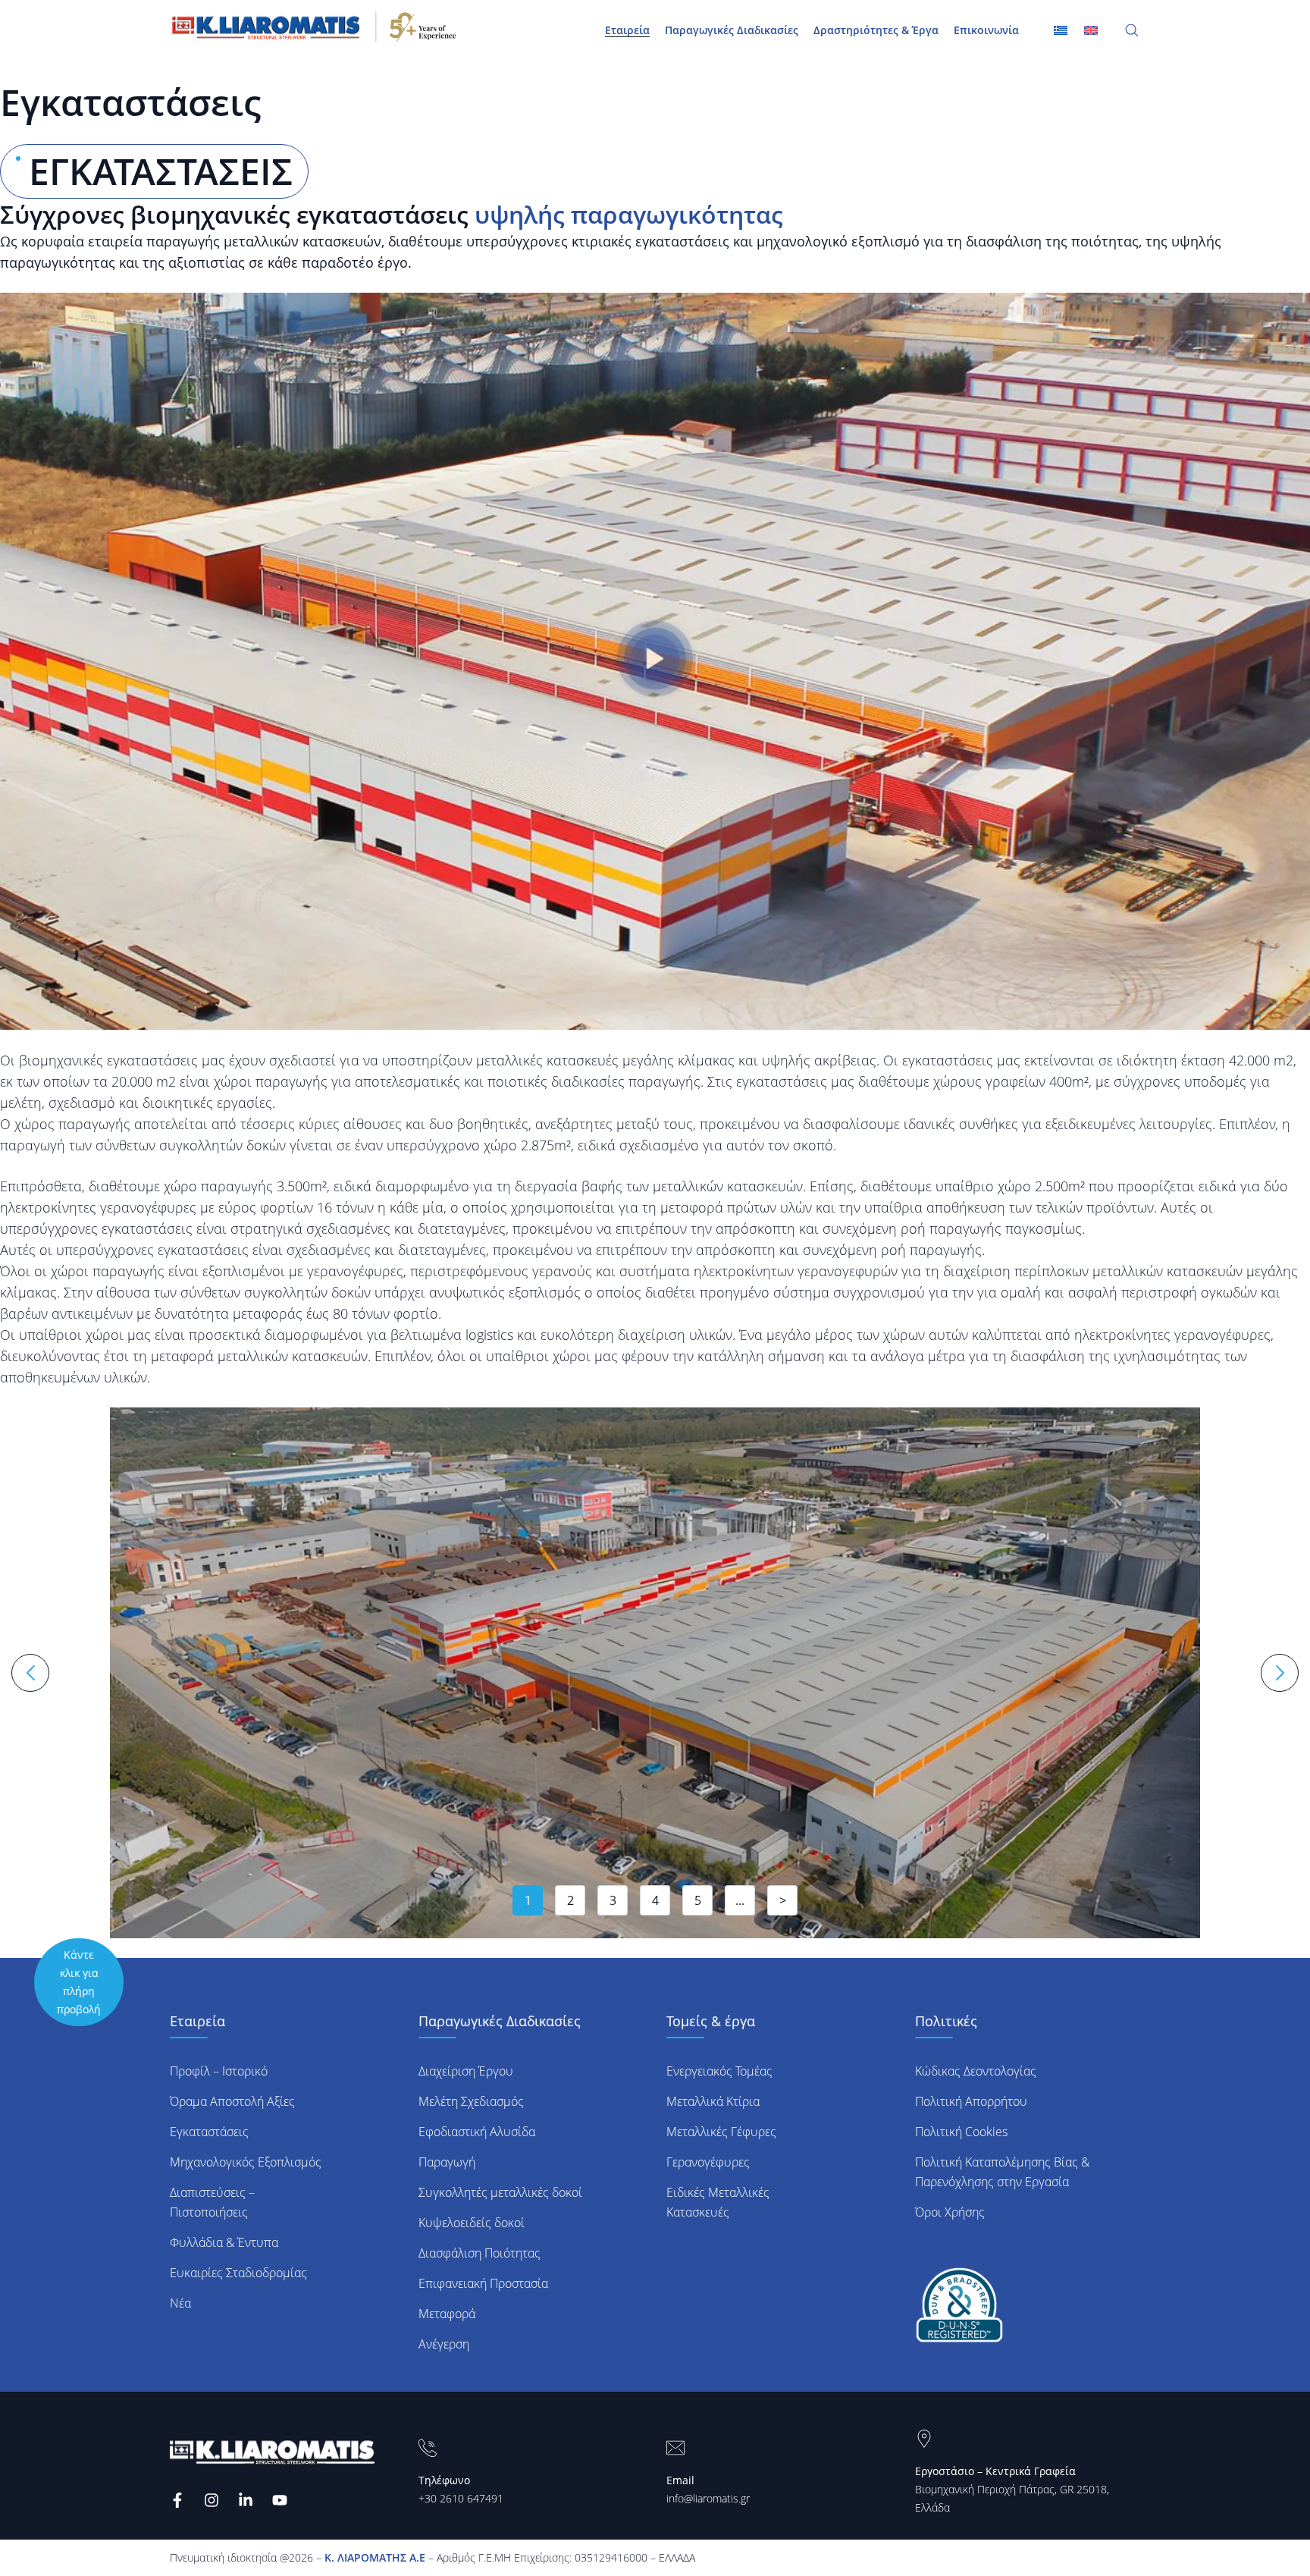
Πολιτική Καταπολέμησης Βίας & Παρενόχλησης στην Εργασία (1002, 2172)
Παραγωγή (447, 2162)
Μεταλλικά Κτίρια (713, 2101)
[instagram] (213, 2500)
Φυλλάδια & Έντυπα (224, 2242)
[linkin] (248, 2500)
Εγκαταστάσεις (209, 2132)
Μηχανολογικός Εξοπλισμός (246, 2162)
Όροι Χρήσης (950, 2212)
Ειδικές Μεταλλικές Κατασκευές (718, 2202)
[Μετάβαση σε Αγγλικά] (1091, 30)
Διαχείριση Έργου (466, 2071)
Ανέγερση (444, 2344)
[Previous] (30, 1673)
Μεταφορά (447, 2314)
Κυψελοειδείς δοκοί (472, 2223)
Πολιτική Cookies (961, 2132)
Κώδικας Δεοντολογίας (976, 2071)
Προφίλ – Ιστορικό (219, 2071)
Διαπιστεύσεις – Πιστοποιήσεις (212, 2202)
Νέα (180, 2303)
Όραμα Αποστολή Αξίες (232, 2101)
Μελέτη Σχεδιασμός (471, 2101)
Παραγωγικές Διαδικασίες (732, 30)
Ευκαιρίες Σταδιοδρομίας (238, 2273)
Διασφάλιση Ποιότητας (479, 2253)
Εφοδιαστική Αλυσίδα (477, 2132)
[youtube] (282, 2500)
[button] (655, 662)
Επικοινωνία (986, 30)
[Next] (1280, 1673)
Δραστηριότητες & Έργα (876, 30)
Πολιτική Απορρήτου (971, 2101)
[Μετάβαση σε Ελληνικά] (1061, 30)
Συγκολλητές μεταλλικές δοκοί (500, 2192)
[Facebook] (179, 2500)
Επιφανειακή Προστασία (483, 2283)
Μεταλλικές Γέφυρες (721, 2132)
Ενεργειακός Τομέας (719, 2071)
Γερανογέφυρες (708, 2162)
